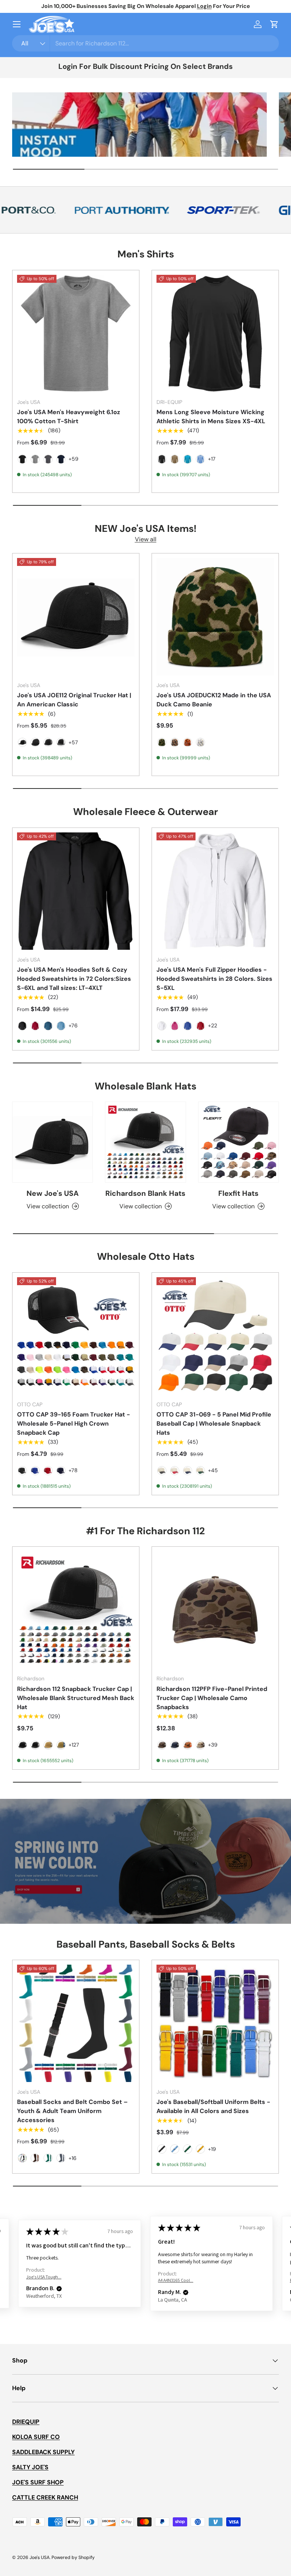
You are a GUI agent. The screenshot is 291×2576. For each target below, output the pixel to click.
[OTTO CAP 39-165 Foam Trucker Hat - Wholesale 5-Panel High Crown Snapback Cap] (76, 1336)
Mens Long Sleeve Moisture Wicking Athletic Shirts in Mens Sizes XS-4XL (211, 417)
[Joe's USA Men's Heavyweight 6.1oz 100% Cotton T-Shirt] (76, 333)
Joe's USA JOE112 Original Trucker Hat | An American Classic (74, 700)
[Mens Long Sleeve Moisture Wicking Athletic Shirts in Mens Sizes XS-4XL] (215, 333)
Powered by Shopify (73, 2557)
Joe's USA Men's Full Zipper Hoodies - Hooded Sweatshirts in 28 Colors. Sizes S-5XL (214, 979)
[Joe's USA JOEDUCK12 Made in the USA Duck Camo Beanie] (215, 617)
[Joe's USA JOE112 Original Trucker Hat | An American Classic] (76, 617)
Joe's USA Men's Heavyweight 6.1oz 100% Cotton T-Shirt (69, 417)
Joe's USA (40, 2557)
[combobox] (145, 43)
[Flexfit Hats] (239, 1142)
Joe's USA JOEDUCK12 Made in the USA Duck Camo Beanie (214, 700)
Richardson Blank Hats (145, 1193)
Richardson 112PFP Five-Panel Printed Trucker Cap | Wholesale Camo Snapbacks (212, 1698)
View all (146, 539)
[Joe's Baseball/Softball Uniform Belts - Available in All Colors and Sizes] (215, 2023)
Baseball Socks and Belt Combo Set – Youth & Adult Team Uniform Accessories (72, 2111)
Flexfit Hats (238, 1193)
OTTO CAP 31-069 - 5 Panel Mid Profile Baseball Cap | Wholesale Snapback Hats (214, 1424)
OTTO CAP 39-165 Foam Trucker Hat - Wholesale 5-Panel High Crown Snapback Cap (74, 1424)
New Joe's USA (53, 1193)
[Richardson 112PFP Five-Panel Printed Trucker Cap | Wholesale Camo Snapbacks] (215, 1610)
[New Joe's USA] (52, 1142)
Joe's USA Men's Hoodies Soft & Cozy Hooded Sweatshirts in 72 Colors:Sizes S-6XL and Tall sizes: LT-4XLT (74, 979)
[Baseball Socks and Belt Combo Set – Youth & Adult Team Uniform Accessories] (76, 2023)
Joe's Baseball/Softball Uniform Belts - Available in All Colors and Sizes (213, 2106)
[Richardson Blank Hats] (145, 1142)
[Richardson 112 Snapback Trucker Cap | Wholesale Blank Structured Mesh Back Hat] (76, 1610)
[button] (274, 24)
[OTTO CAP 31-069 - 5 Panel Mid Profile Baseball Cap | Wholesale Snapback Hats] (215, 1336)
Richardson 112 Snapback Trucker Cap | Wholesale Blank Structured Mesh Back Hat (76, 1698)
